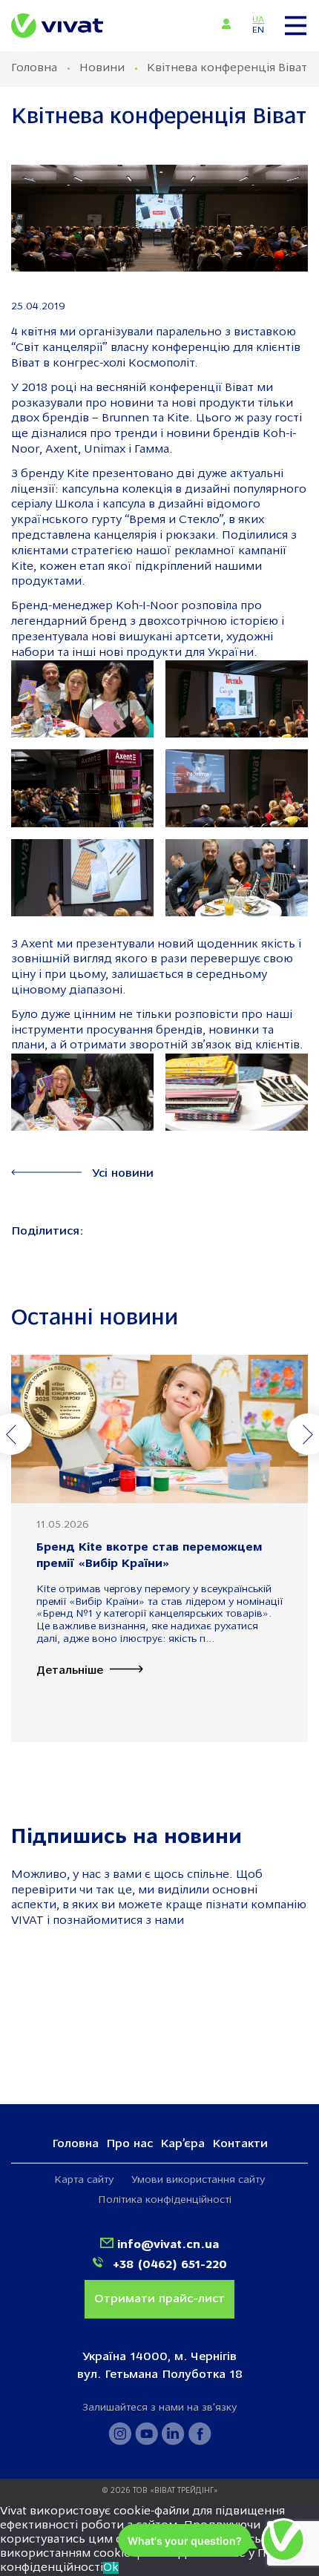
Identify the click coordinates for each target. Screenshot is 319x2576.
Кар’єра (182, 2144)
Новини (102, 68)
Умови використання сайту (198, 2180)
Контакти (240, 2144)
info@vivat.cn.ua (168, 2245)
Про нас (129, 2144)
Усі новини (123, 1174)
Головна (34, 68)
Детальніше (70, 1671)
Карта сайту (84, 2180)
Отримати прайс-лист (159, 2299)
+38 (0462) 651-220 (168, 2265)
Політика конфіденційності (165, 2200)
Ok (111, 2568)
